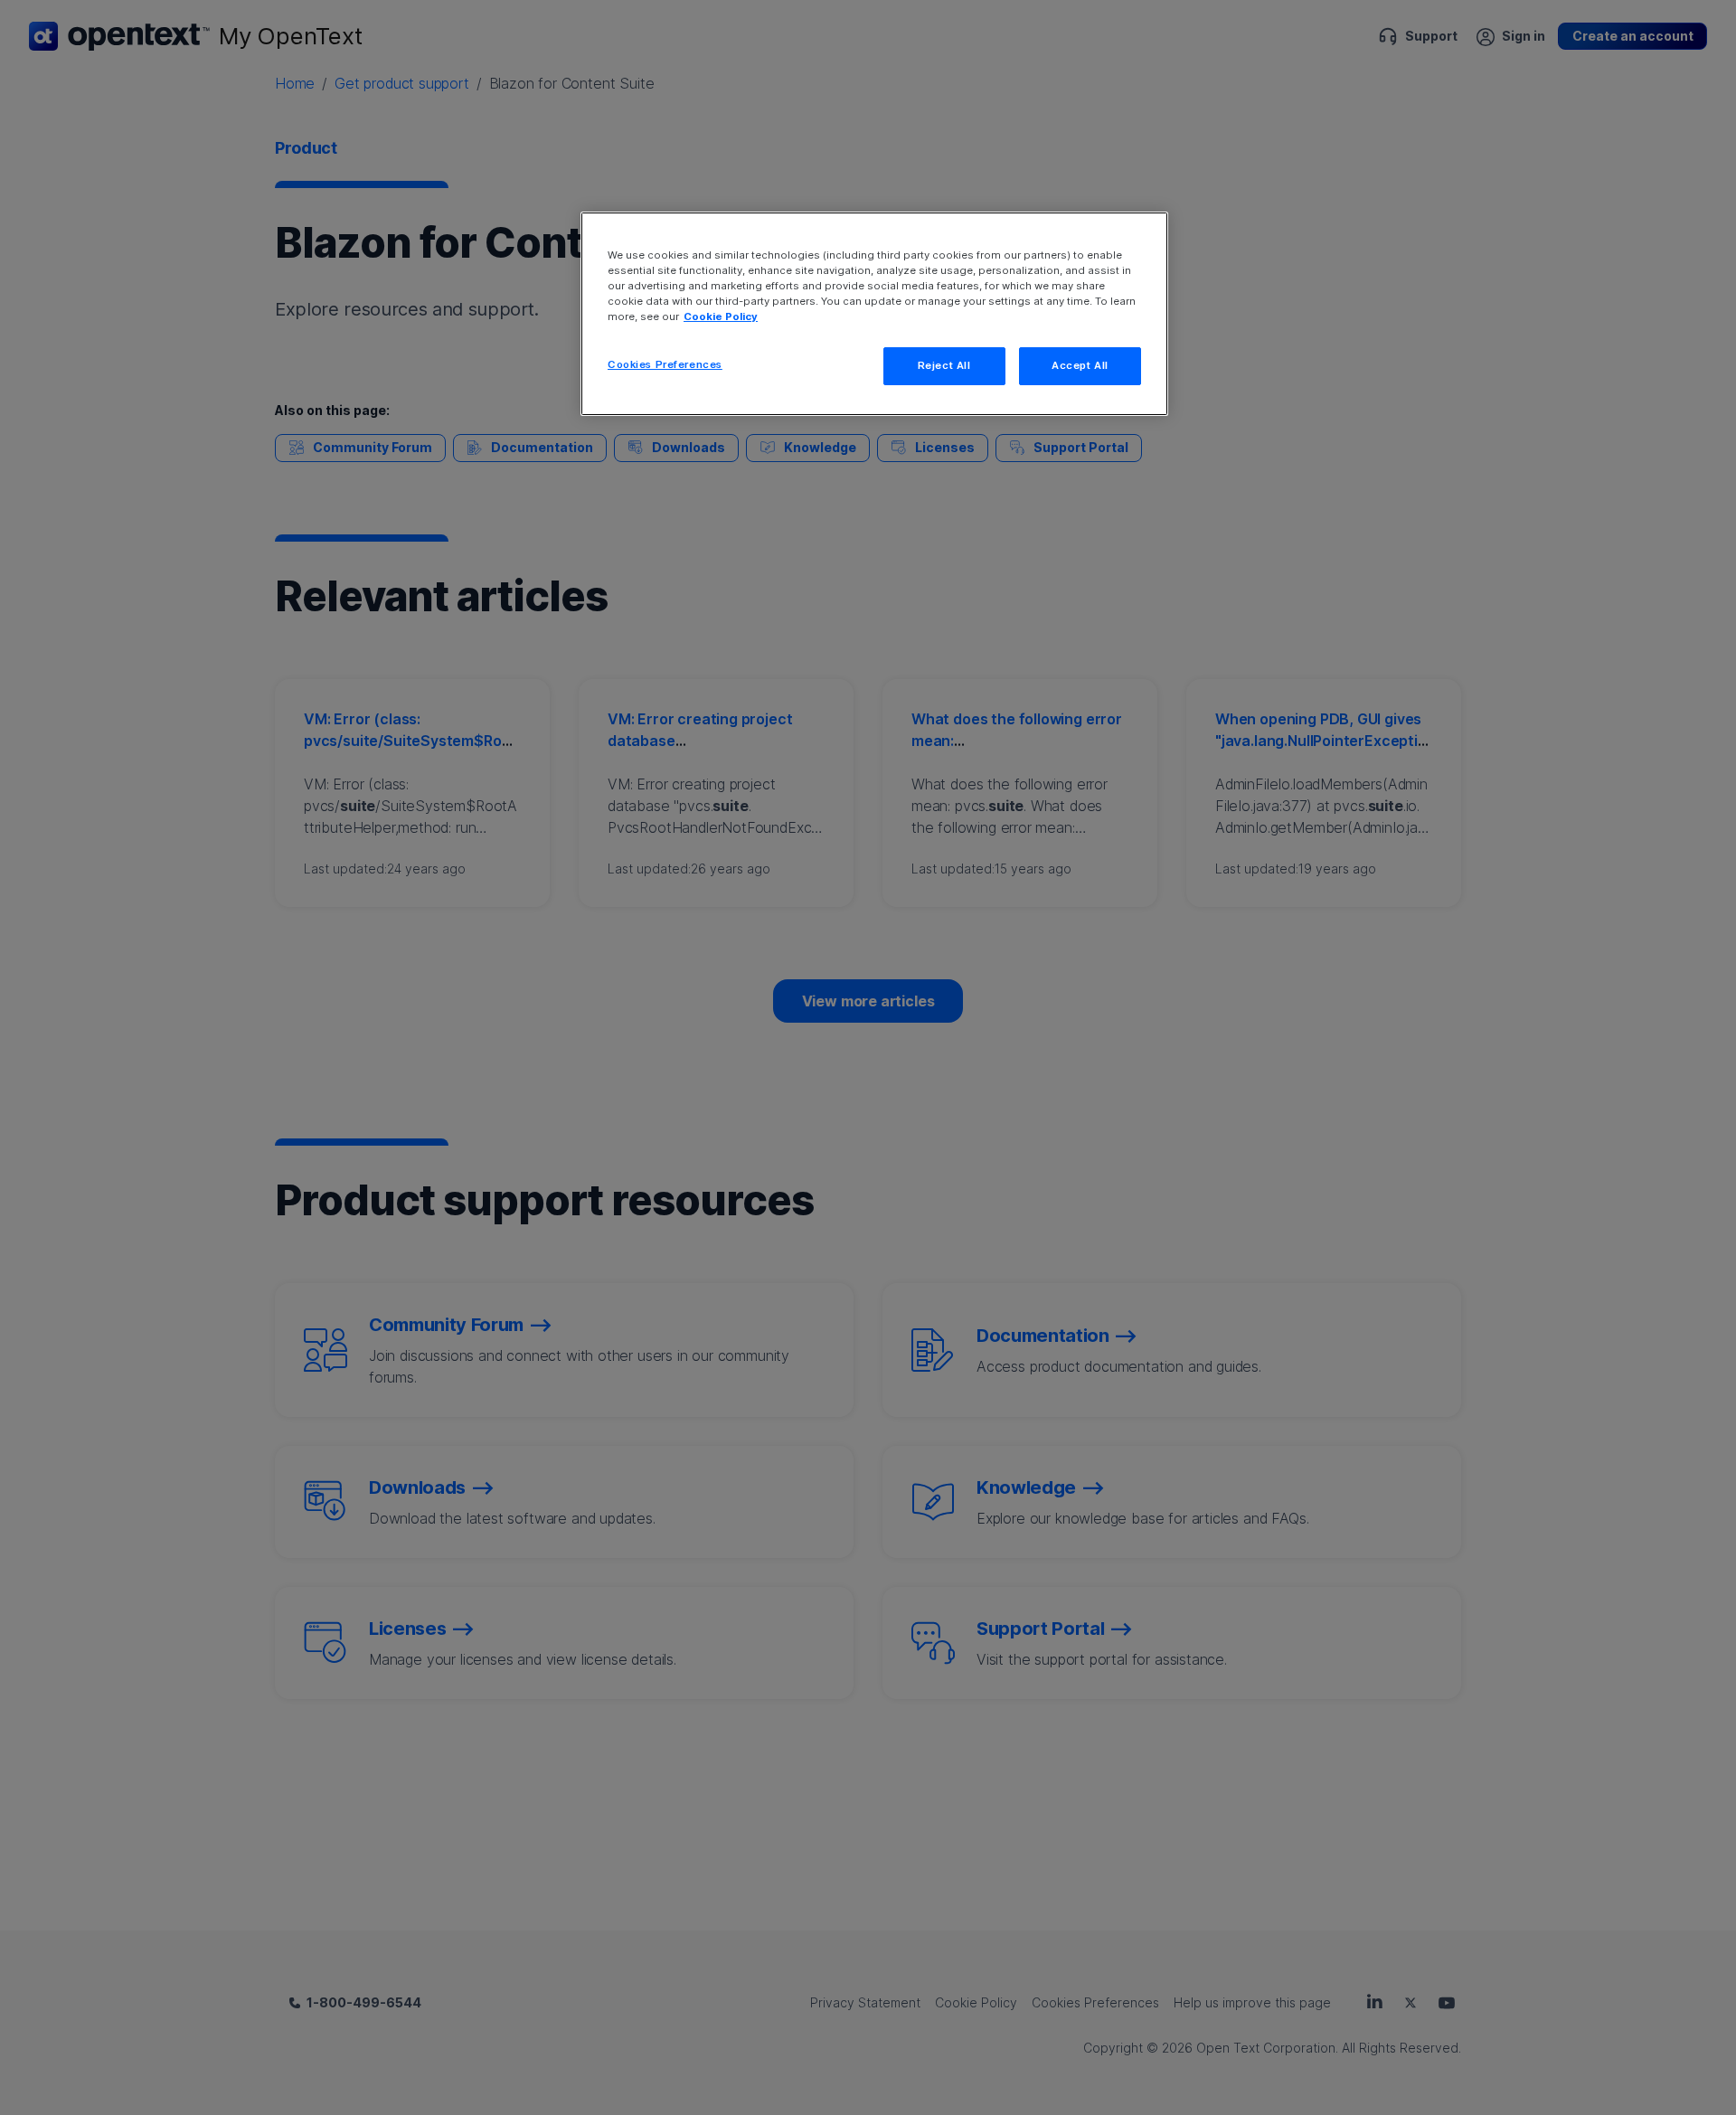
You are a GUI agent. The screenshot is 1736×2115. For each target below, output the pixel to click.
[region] (874, 314)
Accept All (1080, 365)
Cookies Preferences (665, 364)
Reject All (944, 365)
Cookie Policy (721, 316)
